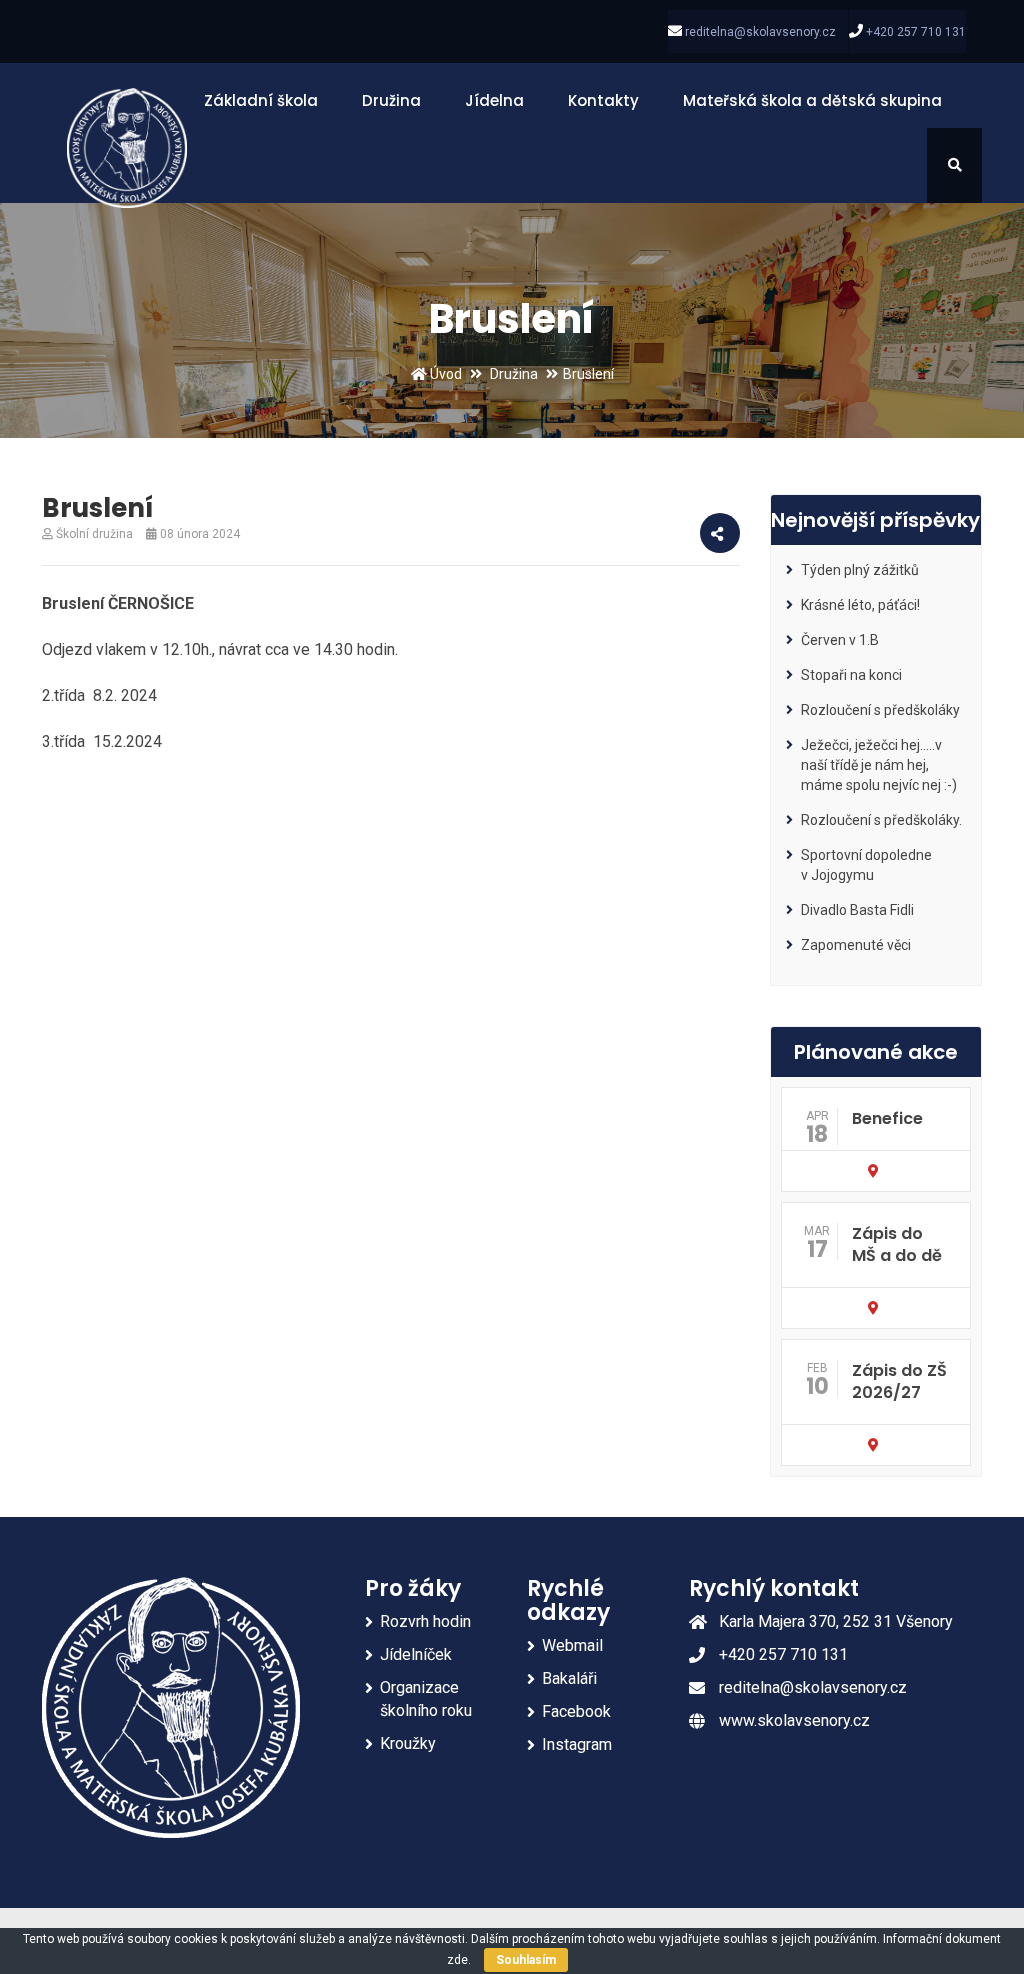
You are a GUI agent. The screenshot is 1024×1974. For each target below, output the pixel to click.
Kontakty (603, 100)
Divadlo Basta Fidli (857, 910)
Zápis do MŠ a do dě (897, 1244)
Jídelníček (416, 1654)
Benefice (887, 1118)
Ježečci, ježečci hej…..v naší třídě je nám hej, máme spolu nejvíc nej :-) (879, 765)
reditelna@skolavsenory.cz (760, 32)
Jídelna (494, 100)
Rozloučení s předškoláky (880, 710)
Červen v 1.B (840, 640)
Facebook (576, 1711)
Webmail (572, 1645)
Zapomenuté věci (856, 945)
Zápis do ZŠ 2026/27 (899, 1381)
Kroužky (408, 1743)
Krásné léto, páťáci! (860, 605)
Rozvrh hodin (425, 1621)
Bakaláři (569, 1678)
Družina (391, 100)
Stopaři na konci (851, 675)
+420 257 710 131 (916, 32)
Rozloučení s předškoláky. (881, 820)
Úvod (444, 374)
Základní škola (261, 100)
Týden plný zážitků (860, 570)
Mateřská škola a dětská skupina (812, 100)
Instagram (577, 1744)
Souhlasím (526, 1960)
